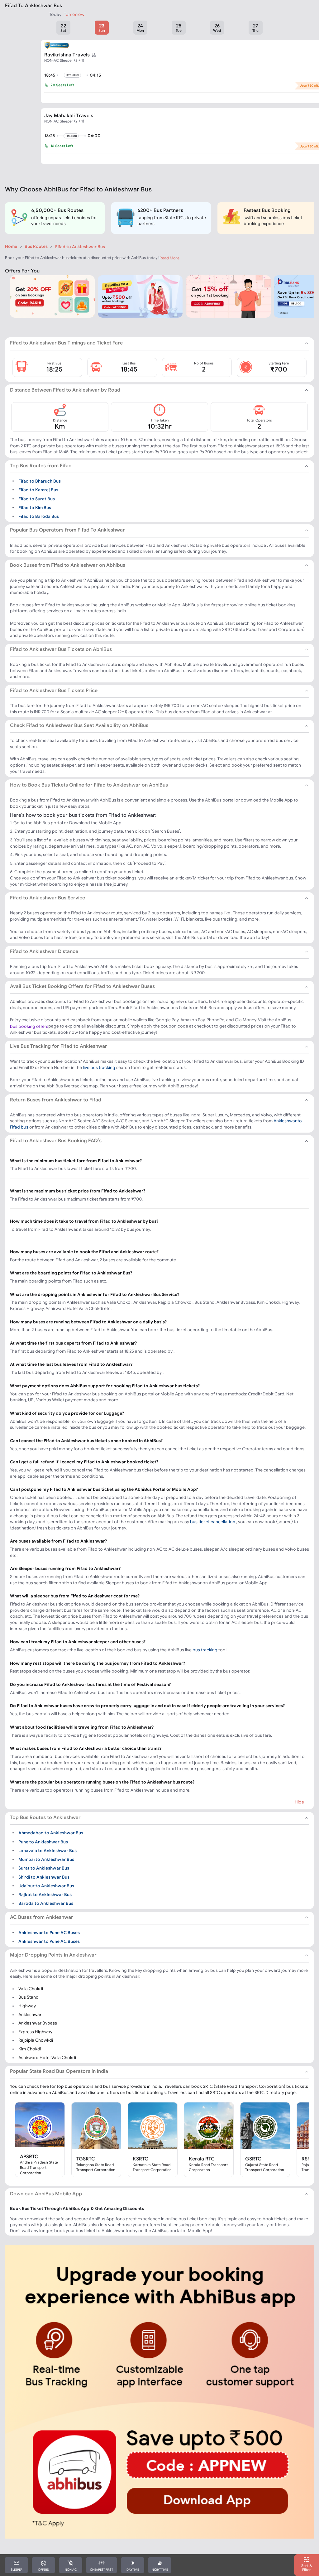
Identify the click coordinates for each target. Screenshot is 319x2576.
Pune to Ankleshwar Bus (43, 1842)
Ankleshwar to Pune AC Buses (49, 1933)
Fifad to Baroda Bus (39, 516)
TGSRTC (86, 2159)
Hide (299, 1802)
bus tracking (205, 1650)
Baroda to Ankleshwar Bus (46, 1903)
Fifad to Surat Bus (37, 498)
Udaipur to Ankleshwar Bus (46, 1886)
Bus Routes (36, 246)
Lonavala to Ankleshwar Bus (48, 1851)
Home (11, 246)
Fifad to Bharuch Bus (40, 481)
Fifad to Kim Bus (35, 508)
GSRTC (253, 2159)
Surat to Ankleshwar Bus (44, 1868)
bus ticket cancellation (213, 1522)
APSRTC (29, 2156)
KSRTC (140, 2159)
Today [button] (55, 14)
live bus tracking (99, 1067)
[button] (63, 28)
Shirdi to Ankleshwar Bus (44, 1877)
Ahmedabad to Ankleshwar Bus (51, 1833)
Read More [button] (169, 258)
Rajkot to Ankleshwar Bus (45, 1895)
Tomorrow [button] (74, 14)
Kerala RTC (202, 2159)
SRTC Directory (269, 2092)
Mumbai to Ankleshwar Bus (46, 1859)
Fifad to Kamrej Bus (38, 490)
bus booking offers (29, 1026)
